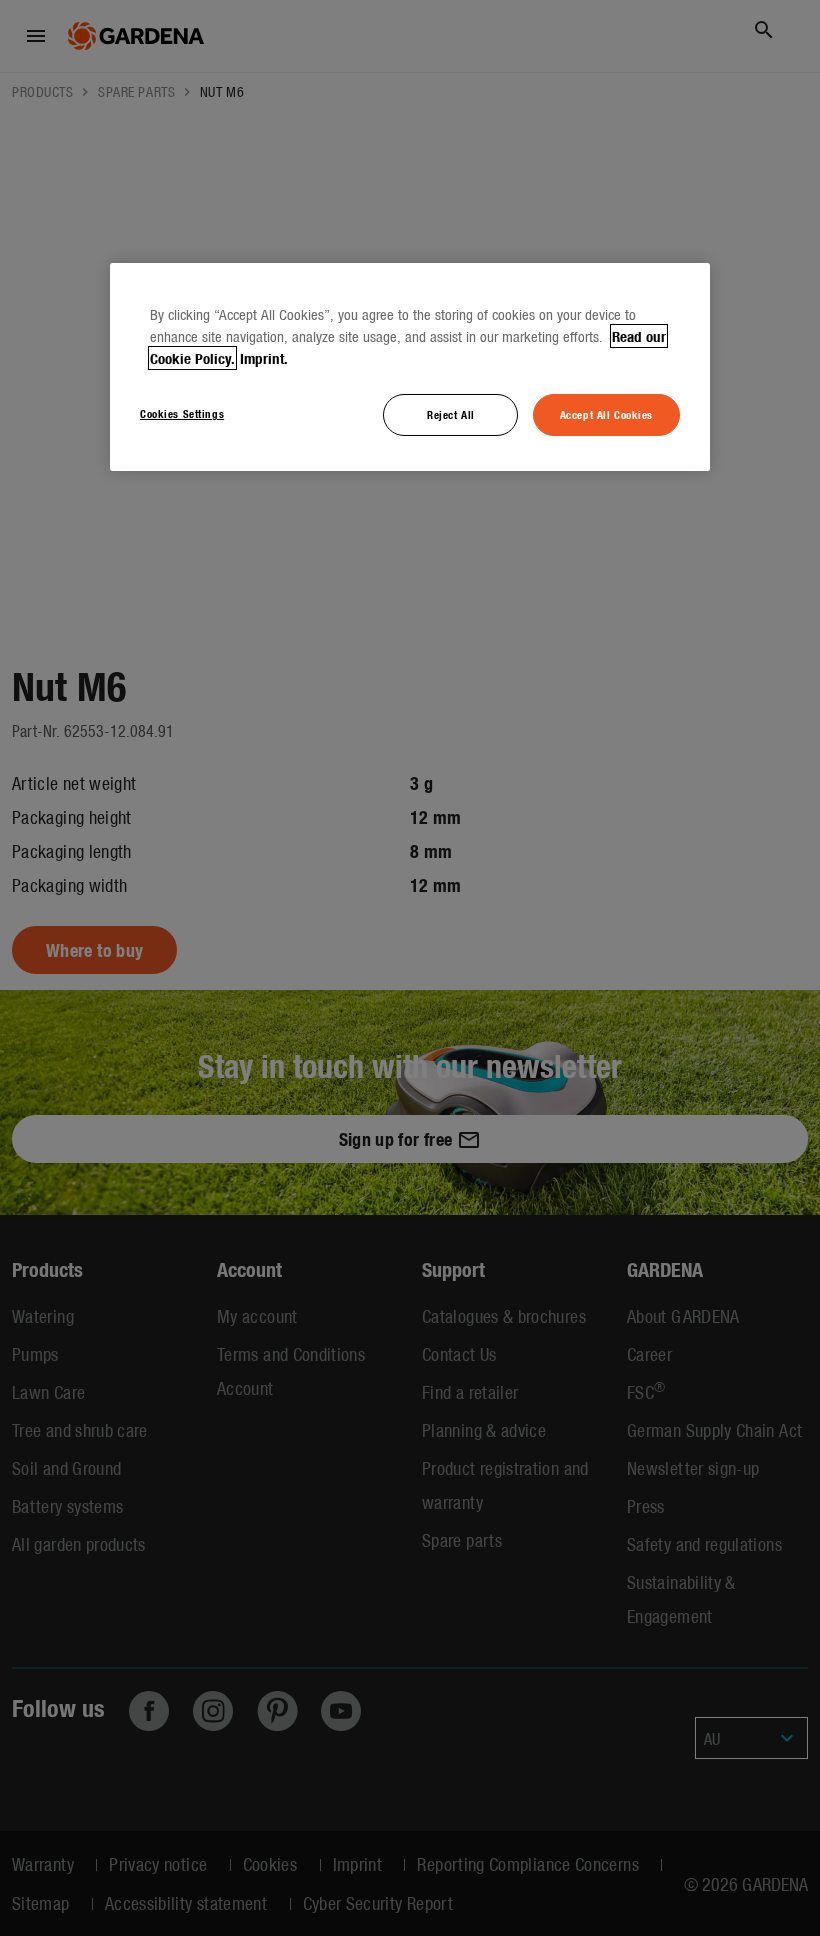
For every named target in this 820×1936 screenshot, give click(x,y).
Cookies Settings (182, 413)
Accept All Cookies (606, 414)
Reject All (451, 414)
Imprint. (264, 358)
